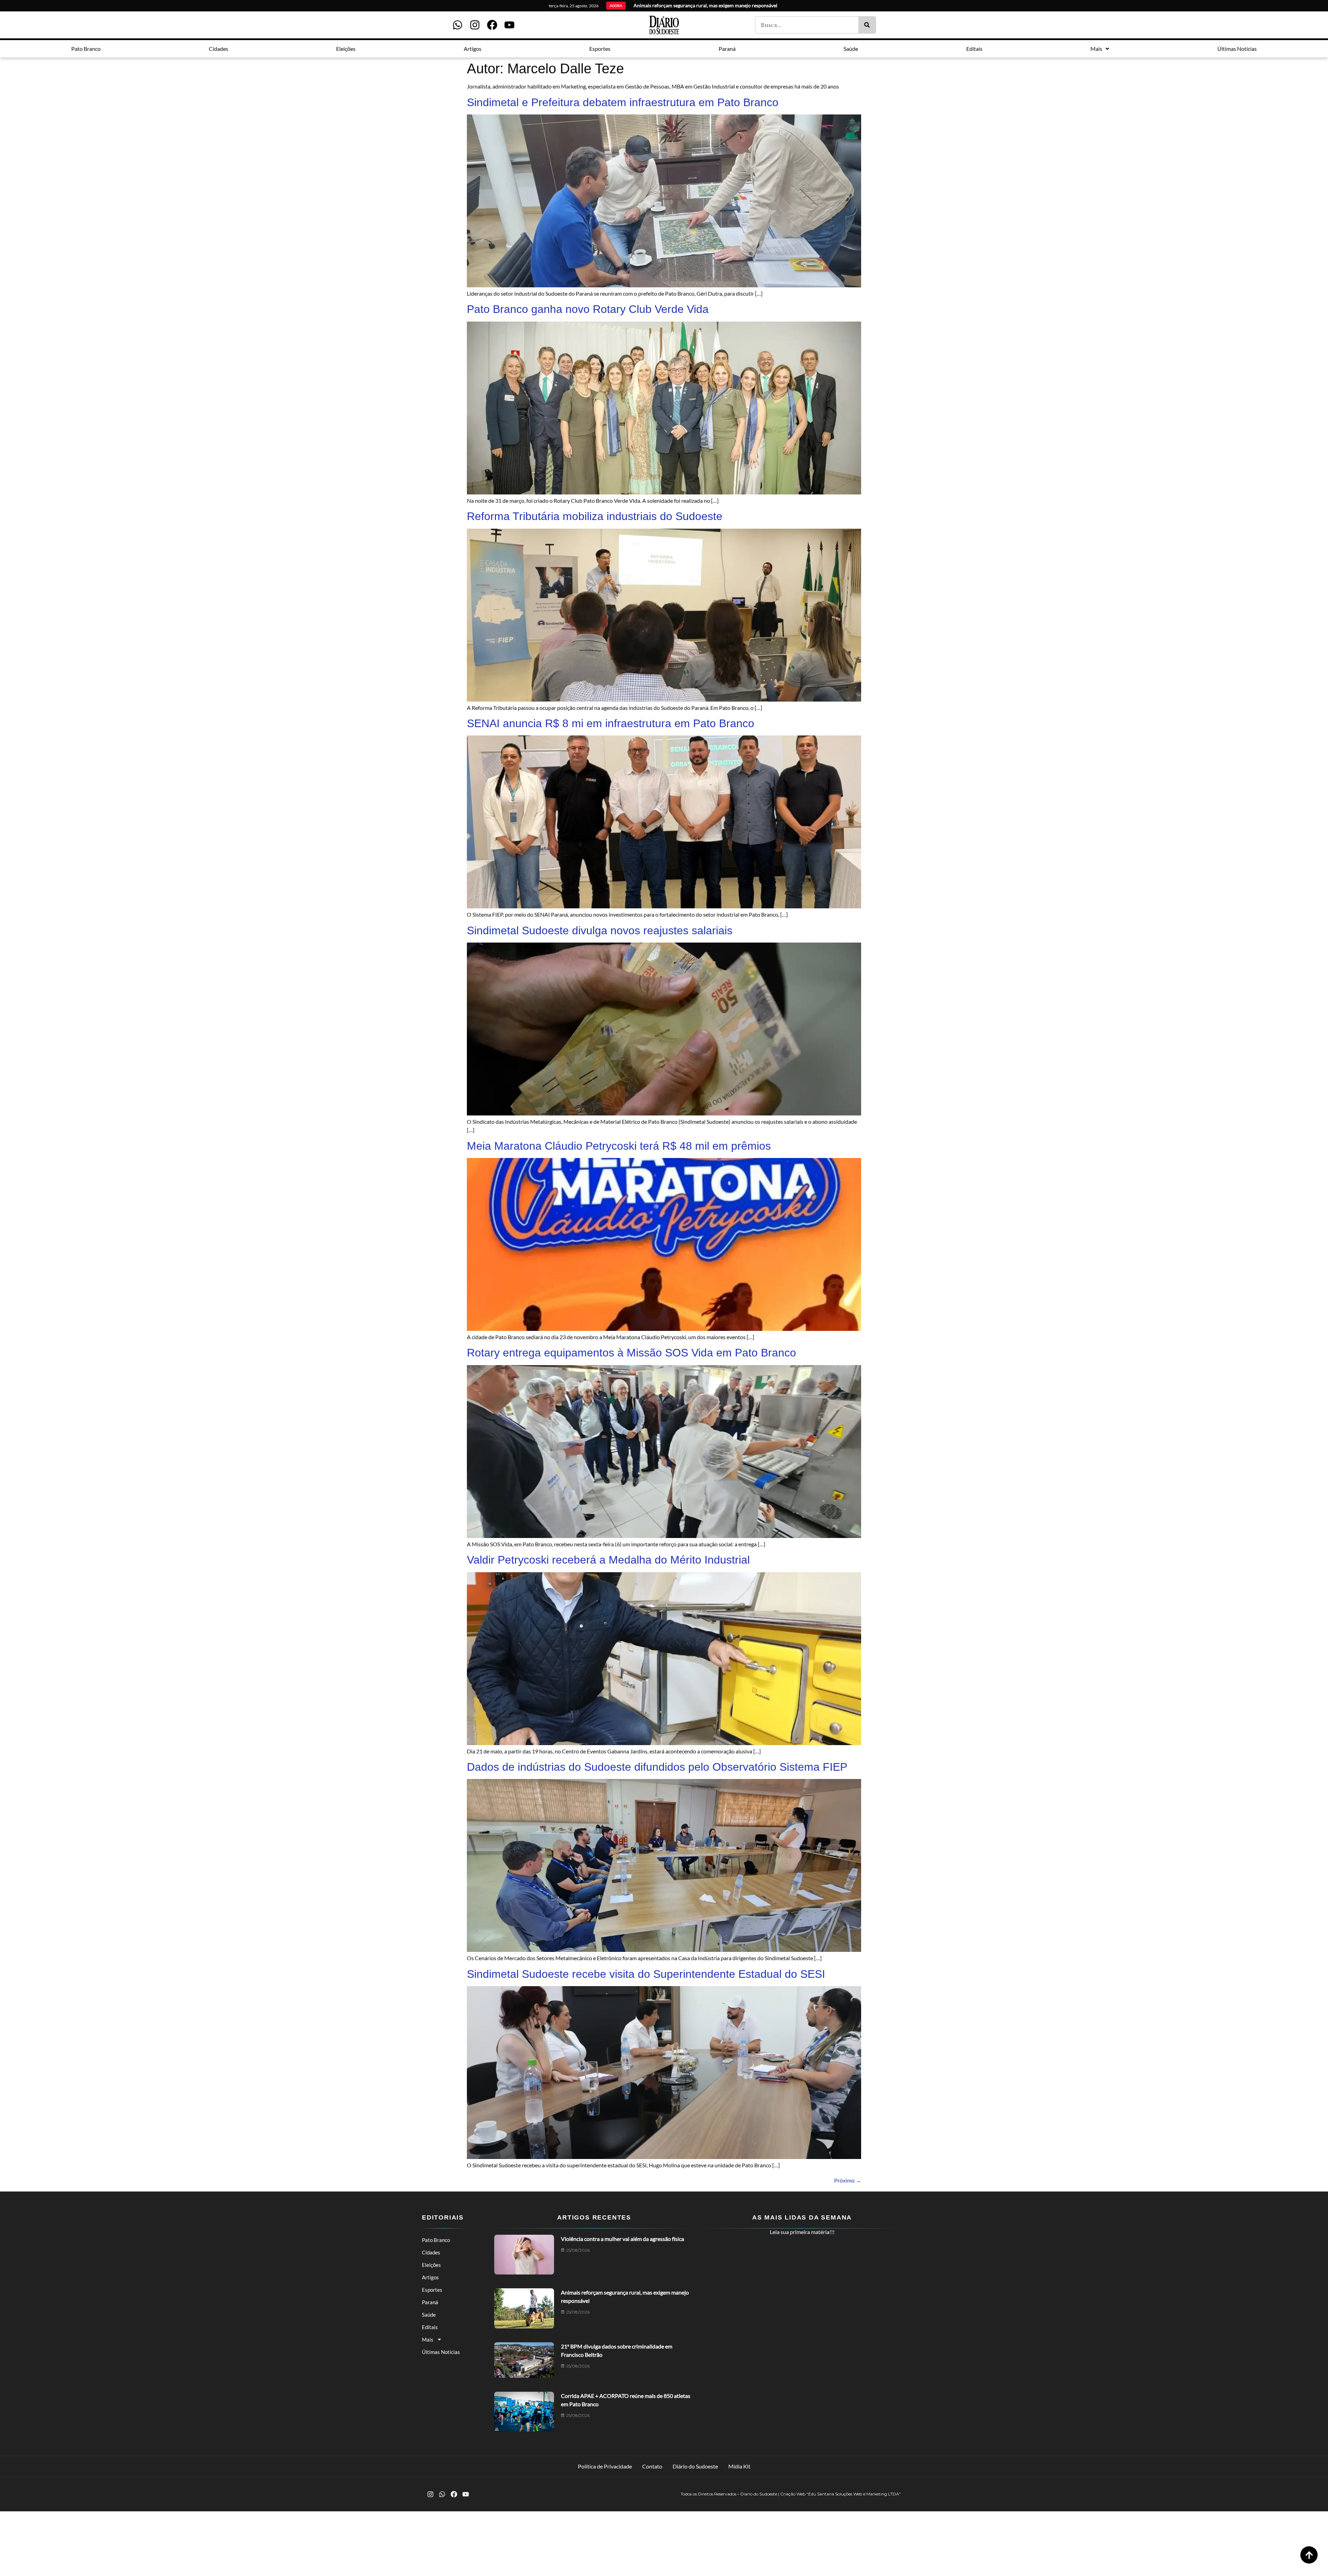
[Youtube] (509, 25)
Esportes (432, 2290)
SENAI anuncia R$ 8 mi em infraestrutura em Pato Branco (611, 723)
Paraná (430, 2302)
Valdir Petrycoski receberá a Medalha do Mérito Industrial (608, 1560)
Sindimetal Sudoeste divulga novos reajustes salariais (600, 930)
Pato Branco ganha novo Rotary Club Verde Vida (588, 309)
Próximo (848, 2180)
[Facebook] (492, 25)
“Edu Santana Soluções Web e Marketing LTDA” (854, 2494)
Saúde (429, 2315)
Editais (430, 2327)
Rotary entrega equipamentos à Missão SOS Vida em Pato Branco (631, 1353)
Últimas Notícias (441, 2352)
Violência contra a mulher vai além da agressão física (622, 2239)
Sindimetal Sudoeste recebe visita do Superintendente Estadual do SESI (646, 1974)
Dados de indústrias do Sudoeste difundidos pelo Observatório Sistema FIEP (657, 1767)
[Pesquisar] (867, 25)
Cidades (431, 2252)
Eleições (431, 2265)
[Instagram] (475, 25)
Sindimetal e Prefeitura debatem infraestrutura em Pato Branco (623, 102)
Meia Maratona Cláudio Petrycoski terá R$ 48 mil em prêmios (619, 1146)
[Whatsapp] (458, 25)
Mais (428, 2339)
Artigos (430, 2277)
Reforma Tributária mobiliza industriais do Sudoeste (595, 516)
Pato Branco (436, 2240)
